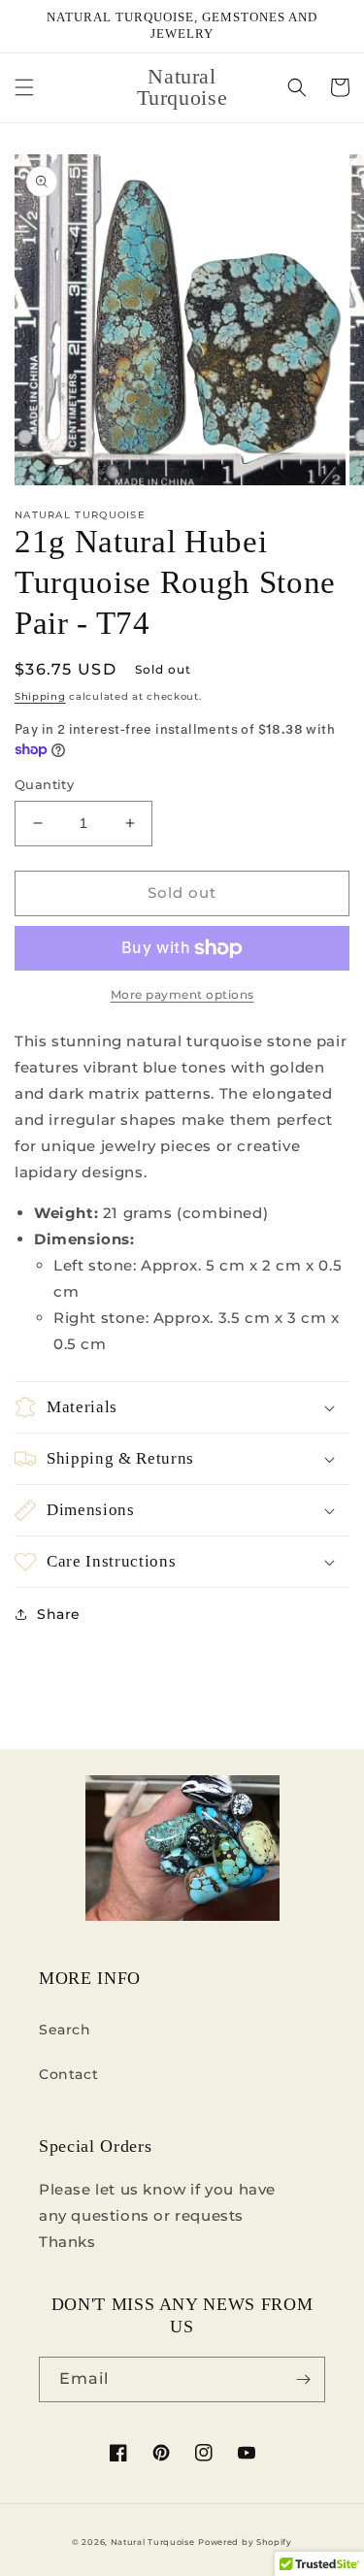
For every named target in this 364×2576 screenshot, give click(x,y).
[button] (24, 87)
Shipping (40, 696)
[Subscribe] (303, 2379)
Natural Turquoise (153, 2542)
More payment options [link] (182, 994)
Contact (68, 2074)
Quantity (44, 784)
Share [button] (59, 1614)
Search (65, 2030)
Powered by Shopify (245, 2542)
